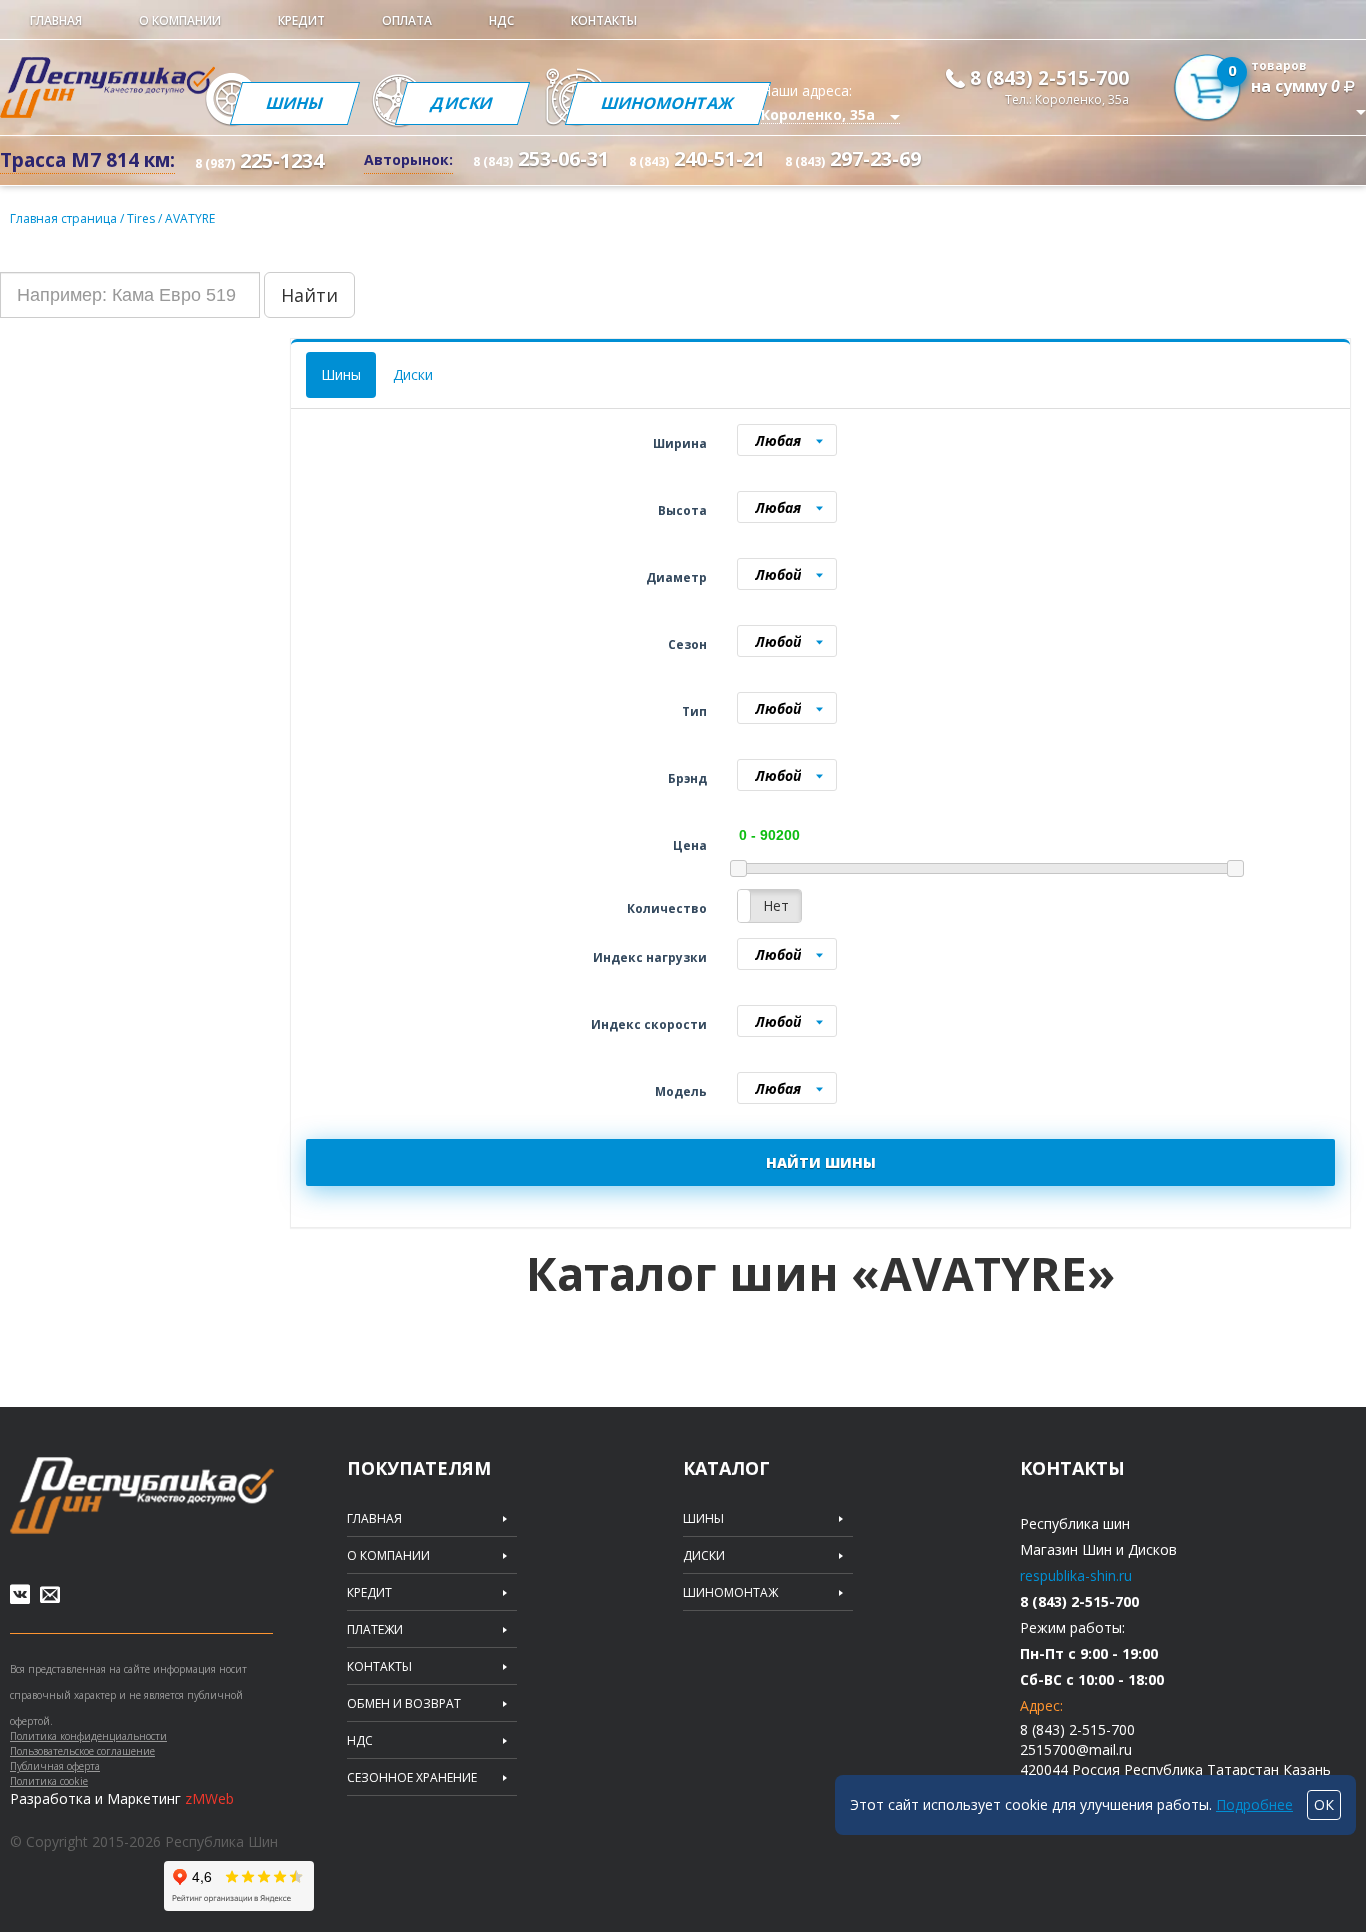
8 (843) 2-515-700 (1049, 78)
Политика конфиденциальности (88, 1736)
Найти (309, 295)
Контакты (604, 20)
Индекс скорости (649, 1024)
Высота (682, 510)
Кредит (301, 20)
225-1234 (259, 160)
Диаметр (676, 577)
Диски (462, 103)
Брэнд (687, 778)
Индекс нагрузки (650, 957)
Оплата (407, 20)
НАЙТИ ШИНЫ (821, 1162)
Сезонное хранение (412, 1778)
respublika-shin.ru (1076, 1575)
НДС (501, 20)
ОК (1324, 1804)
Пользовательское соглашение (82, 1751)
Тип (694, 711)
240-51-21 (697, 158)
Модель (681, 1091)
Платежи (375, 1630)
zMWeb (209, 1798)
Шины (294, 103)
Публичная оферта (55, 1766)
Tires (142, 218)
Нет (776, 905)
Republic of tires (142, 1495)
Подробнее (1254, 1804)
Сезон (687, 644)
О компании (180, 20)
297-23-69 (853, 158)
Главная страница (63, 218)
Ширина (680, 443)
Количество (667, 908)
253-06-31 (541, 158)
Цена (690, 845)
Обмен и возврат (404, 1704)
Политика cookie (49, 1781)
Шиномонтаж (668, 103)
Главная (56, 20)
